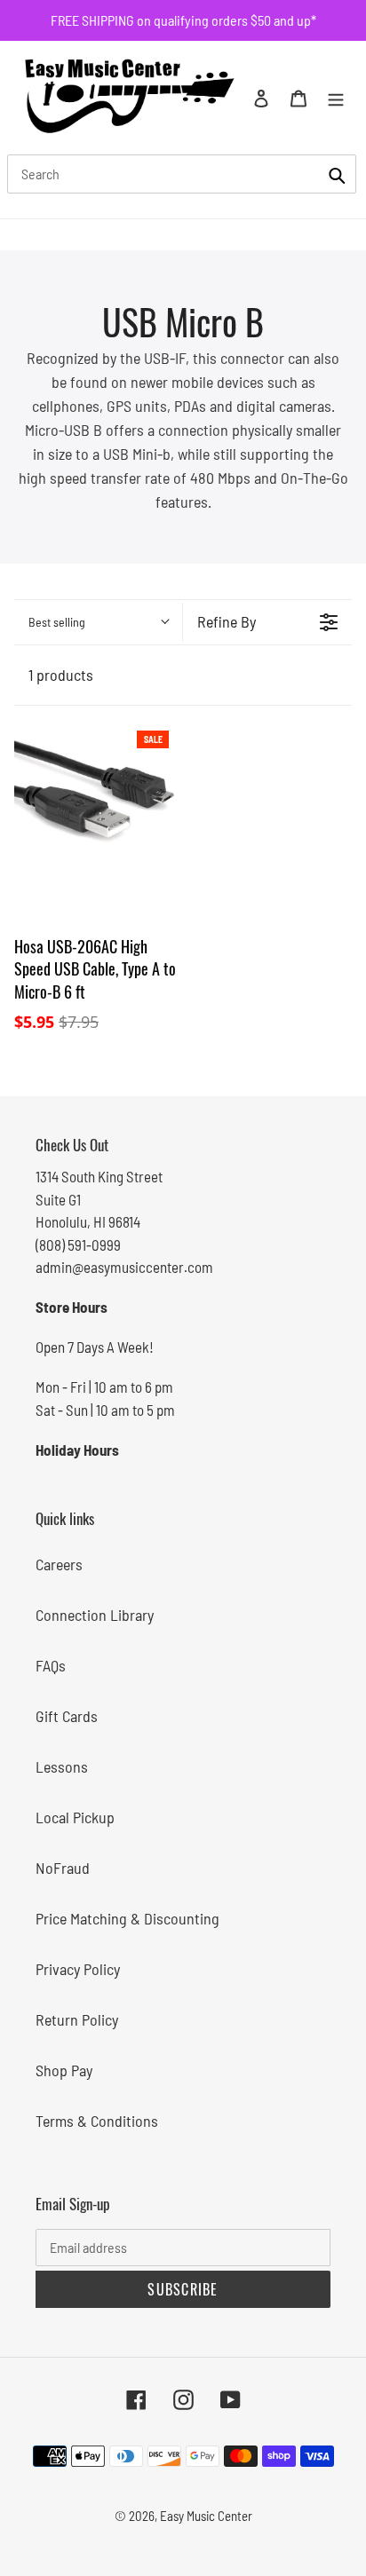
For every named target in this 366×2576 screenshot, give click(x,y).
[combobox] (182, 174)
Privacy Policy (78, 1969)
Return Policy (77, 2019)
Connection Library (95, 1615)
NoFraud (63, 1868)
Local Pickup (75, 1817)
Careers (59, 1564)
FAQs (51, 1665)
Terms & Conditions (97, 2121)
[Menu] (336, 97)
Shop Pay (64, 2070)
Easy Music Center (206, 2516)
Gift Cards (67, 1716)
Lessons (62, 1766)
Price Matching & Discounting (127, 1918)
